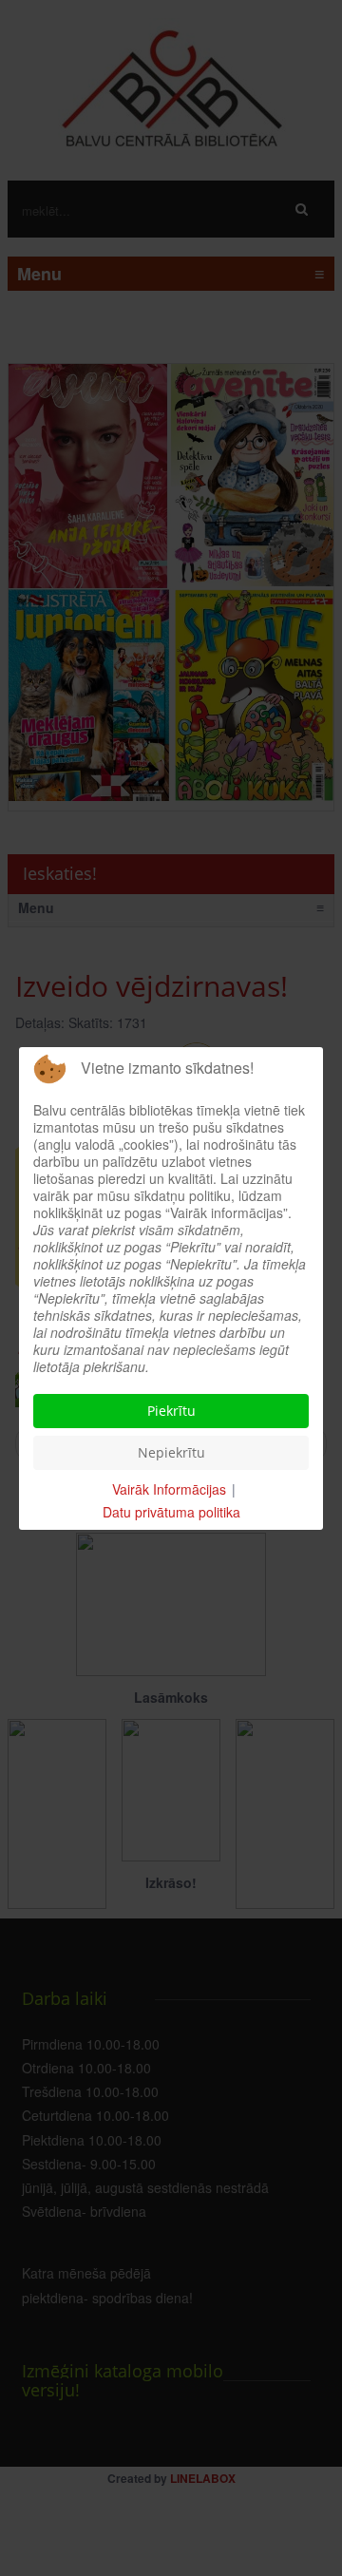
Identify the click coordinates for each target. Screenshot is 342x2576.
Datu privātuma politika (171, 1512)
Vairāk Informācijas (169, 1489)
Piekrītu (171, 1411)
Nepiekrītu (171, 1452)
